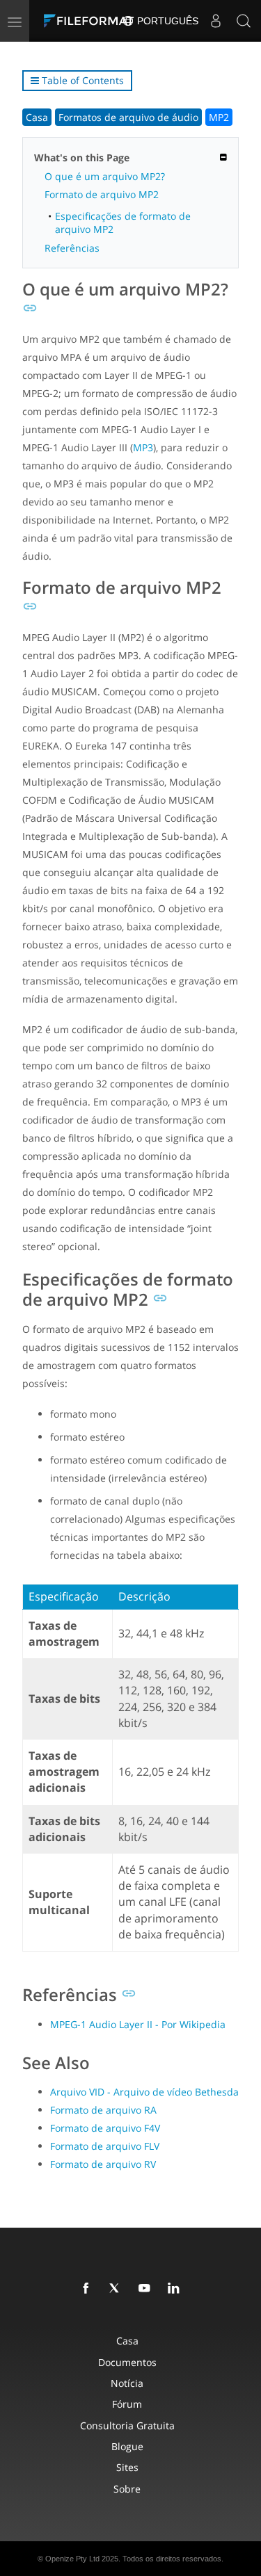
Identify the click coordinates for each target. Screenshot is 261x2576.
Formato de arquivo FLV (105, 2146)
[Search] (244, 21)
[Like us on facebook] (88, 2289)
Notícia (127, 2383)
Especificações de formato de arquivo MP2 (123, 222)
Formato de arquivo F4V (105, 2128)
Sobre (127, 2489)
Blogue (127, 2446)
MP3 (143, 447)
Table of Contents (81, 80)
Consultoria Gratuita (127, 2425)
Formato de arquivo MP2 (102, 194)
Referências (72, 248)
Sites (127, 2467)
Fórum (127, 2404)
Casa (37, 117)
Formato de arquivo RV (103, 2164)
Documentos (127, 2362)
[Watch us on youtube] (147, 2289)
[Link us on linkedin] (176, 2289)
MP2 (219, 117)
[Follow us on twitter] (118, 2289)
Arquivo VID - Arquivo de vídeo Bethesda (144, 2092)
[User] (216, 21)
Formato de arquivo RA (103, 2110)
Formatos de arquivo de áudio (128, 117)
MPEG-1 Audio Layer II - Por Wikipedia (138, 2024)
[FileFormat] (92, 21)
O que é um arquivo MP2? (105, 176)
